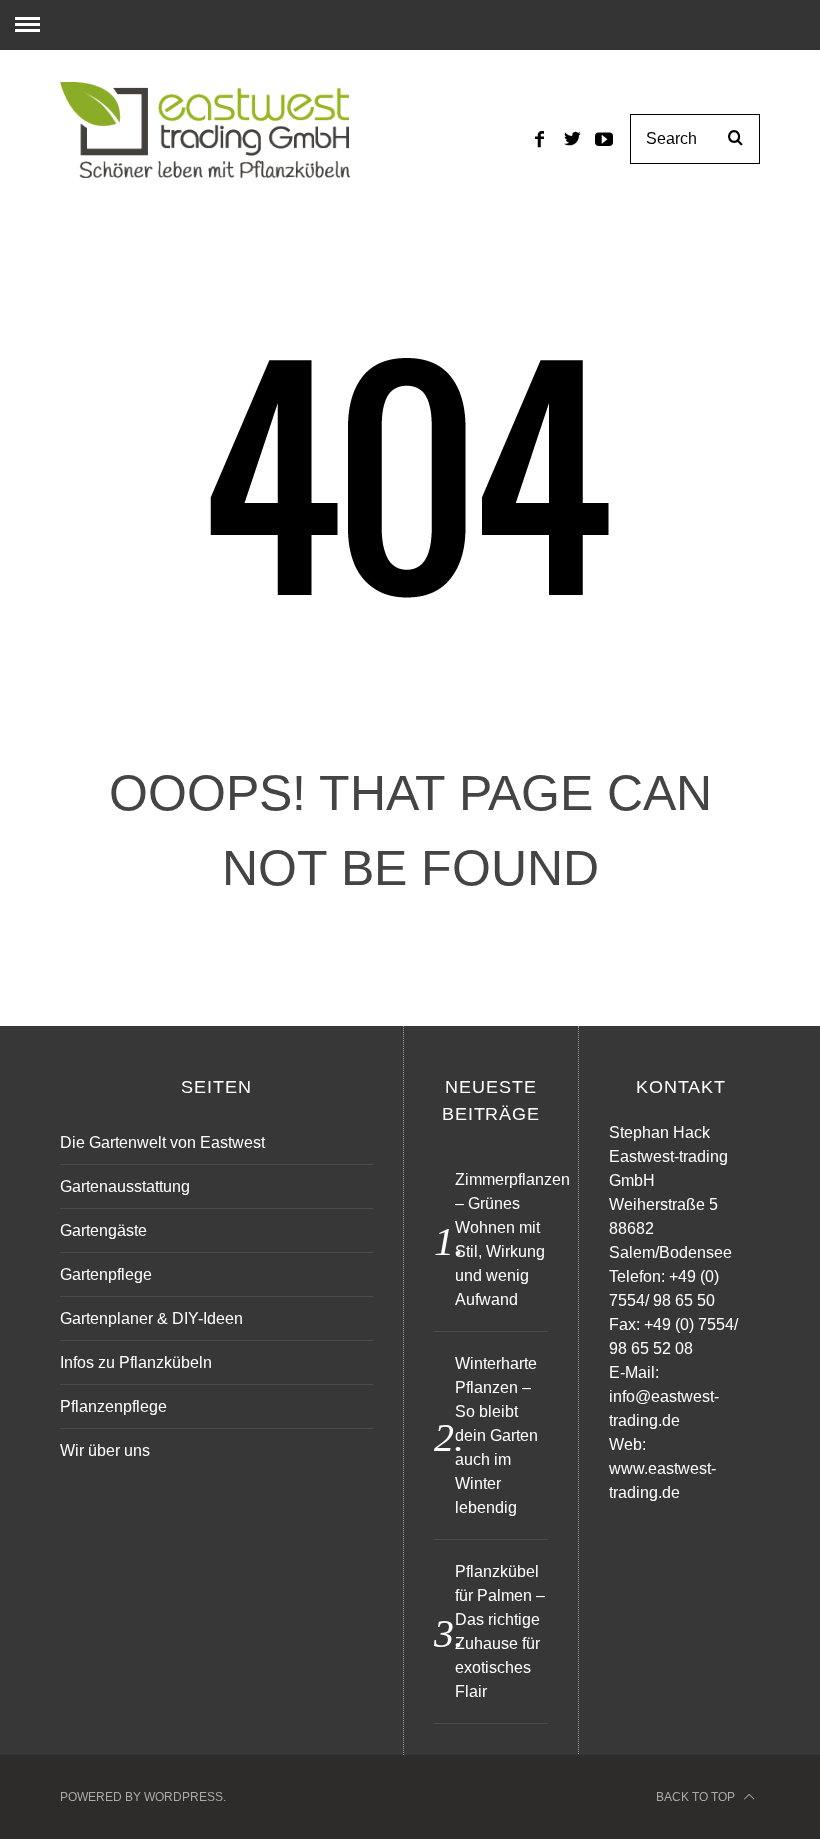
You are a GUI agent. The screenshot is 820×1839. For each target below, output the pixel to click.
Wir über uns (105, 1450)
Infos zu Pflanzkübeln (136, 1362)
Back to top (697, 1797)
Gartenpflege (106, 1274)
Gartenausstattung (125, 1186)
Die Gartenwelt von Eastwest (162, 1142)
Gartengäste (103, 1230)
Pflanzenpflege (113, 1406)
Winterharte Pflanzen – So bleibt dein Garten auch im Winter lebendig (496, 1435)
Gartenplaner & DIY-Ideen (151, 1318)
